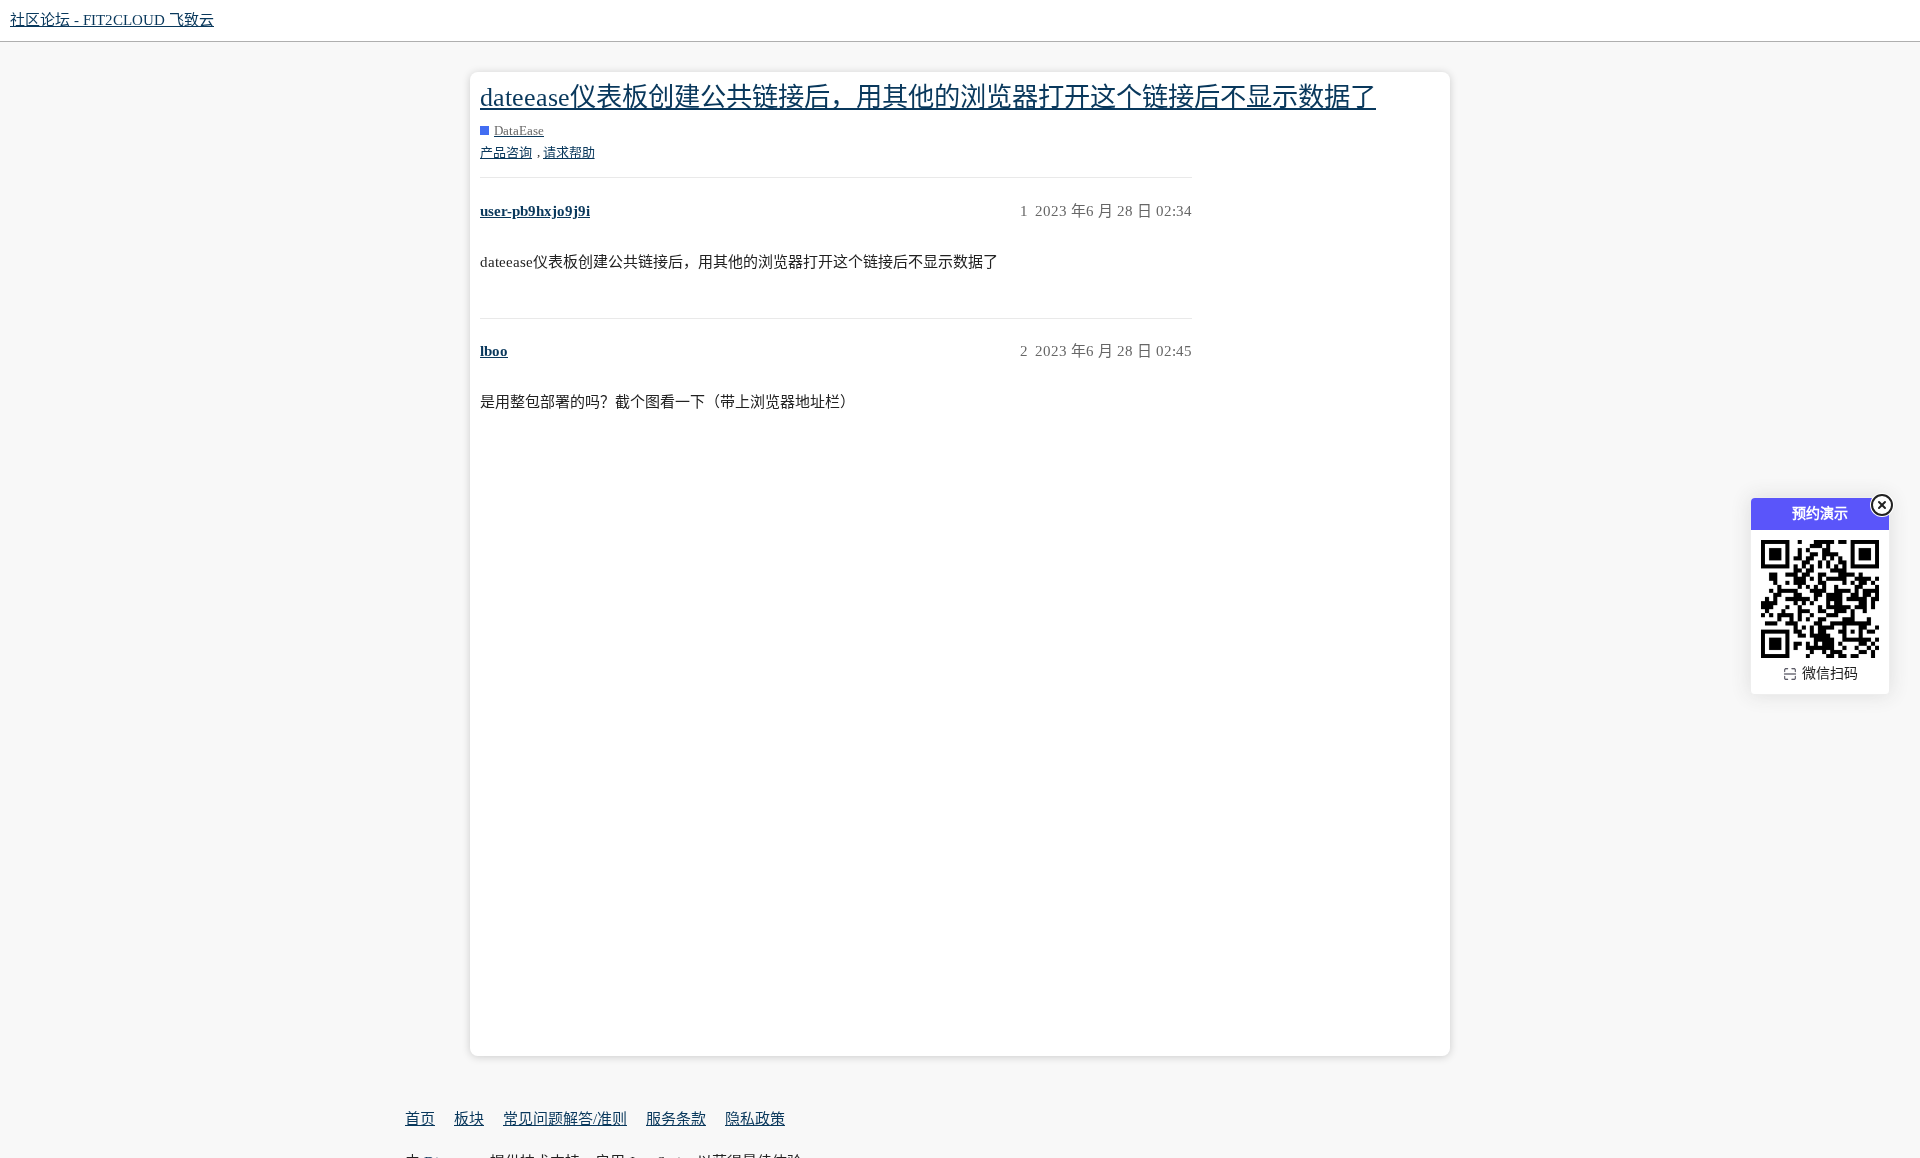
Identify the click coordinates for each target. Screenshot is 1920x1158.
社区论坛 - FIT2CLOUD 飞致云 (112, 20)
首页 (420, 1119)
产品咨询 (506, 152)
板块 (469, 1119)
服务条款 (676, 1119)
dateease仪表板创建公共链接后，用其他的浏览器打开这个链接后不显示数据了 (928, 97)
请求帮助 (569, 152)
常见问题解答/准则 (565, 1119)
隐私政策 (755, 1119)
